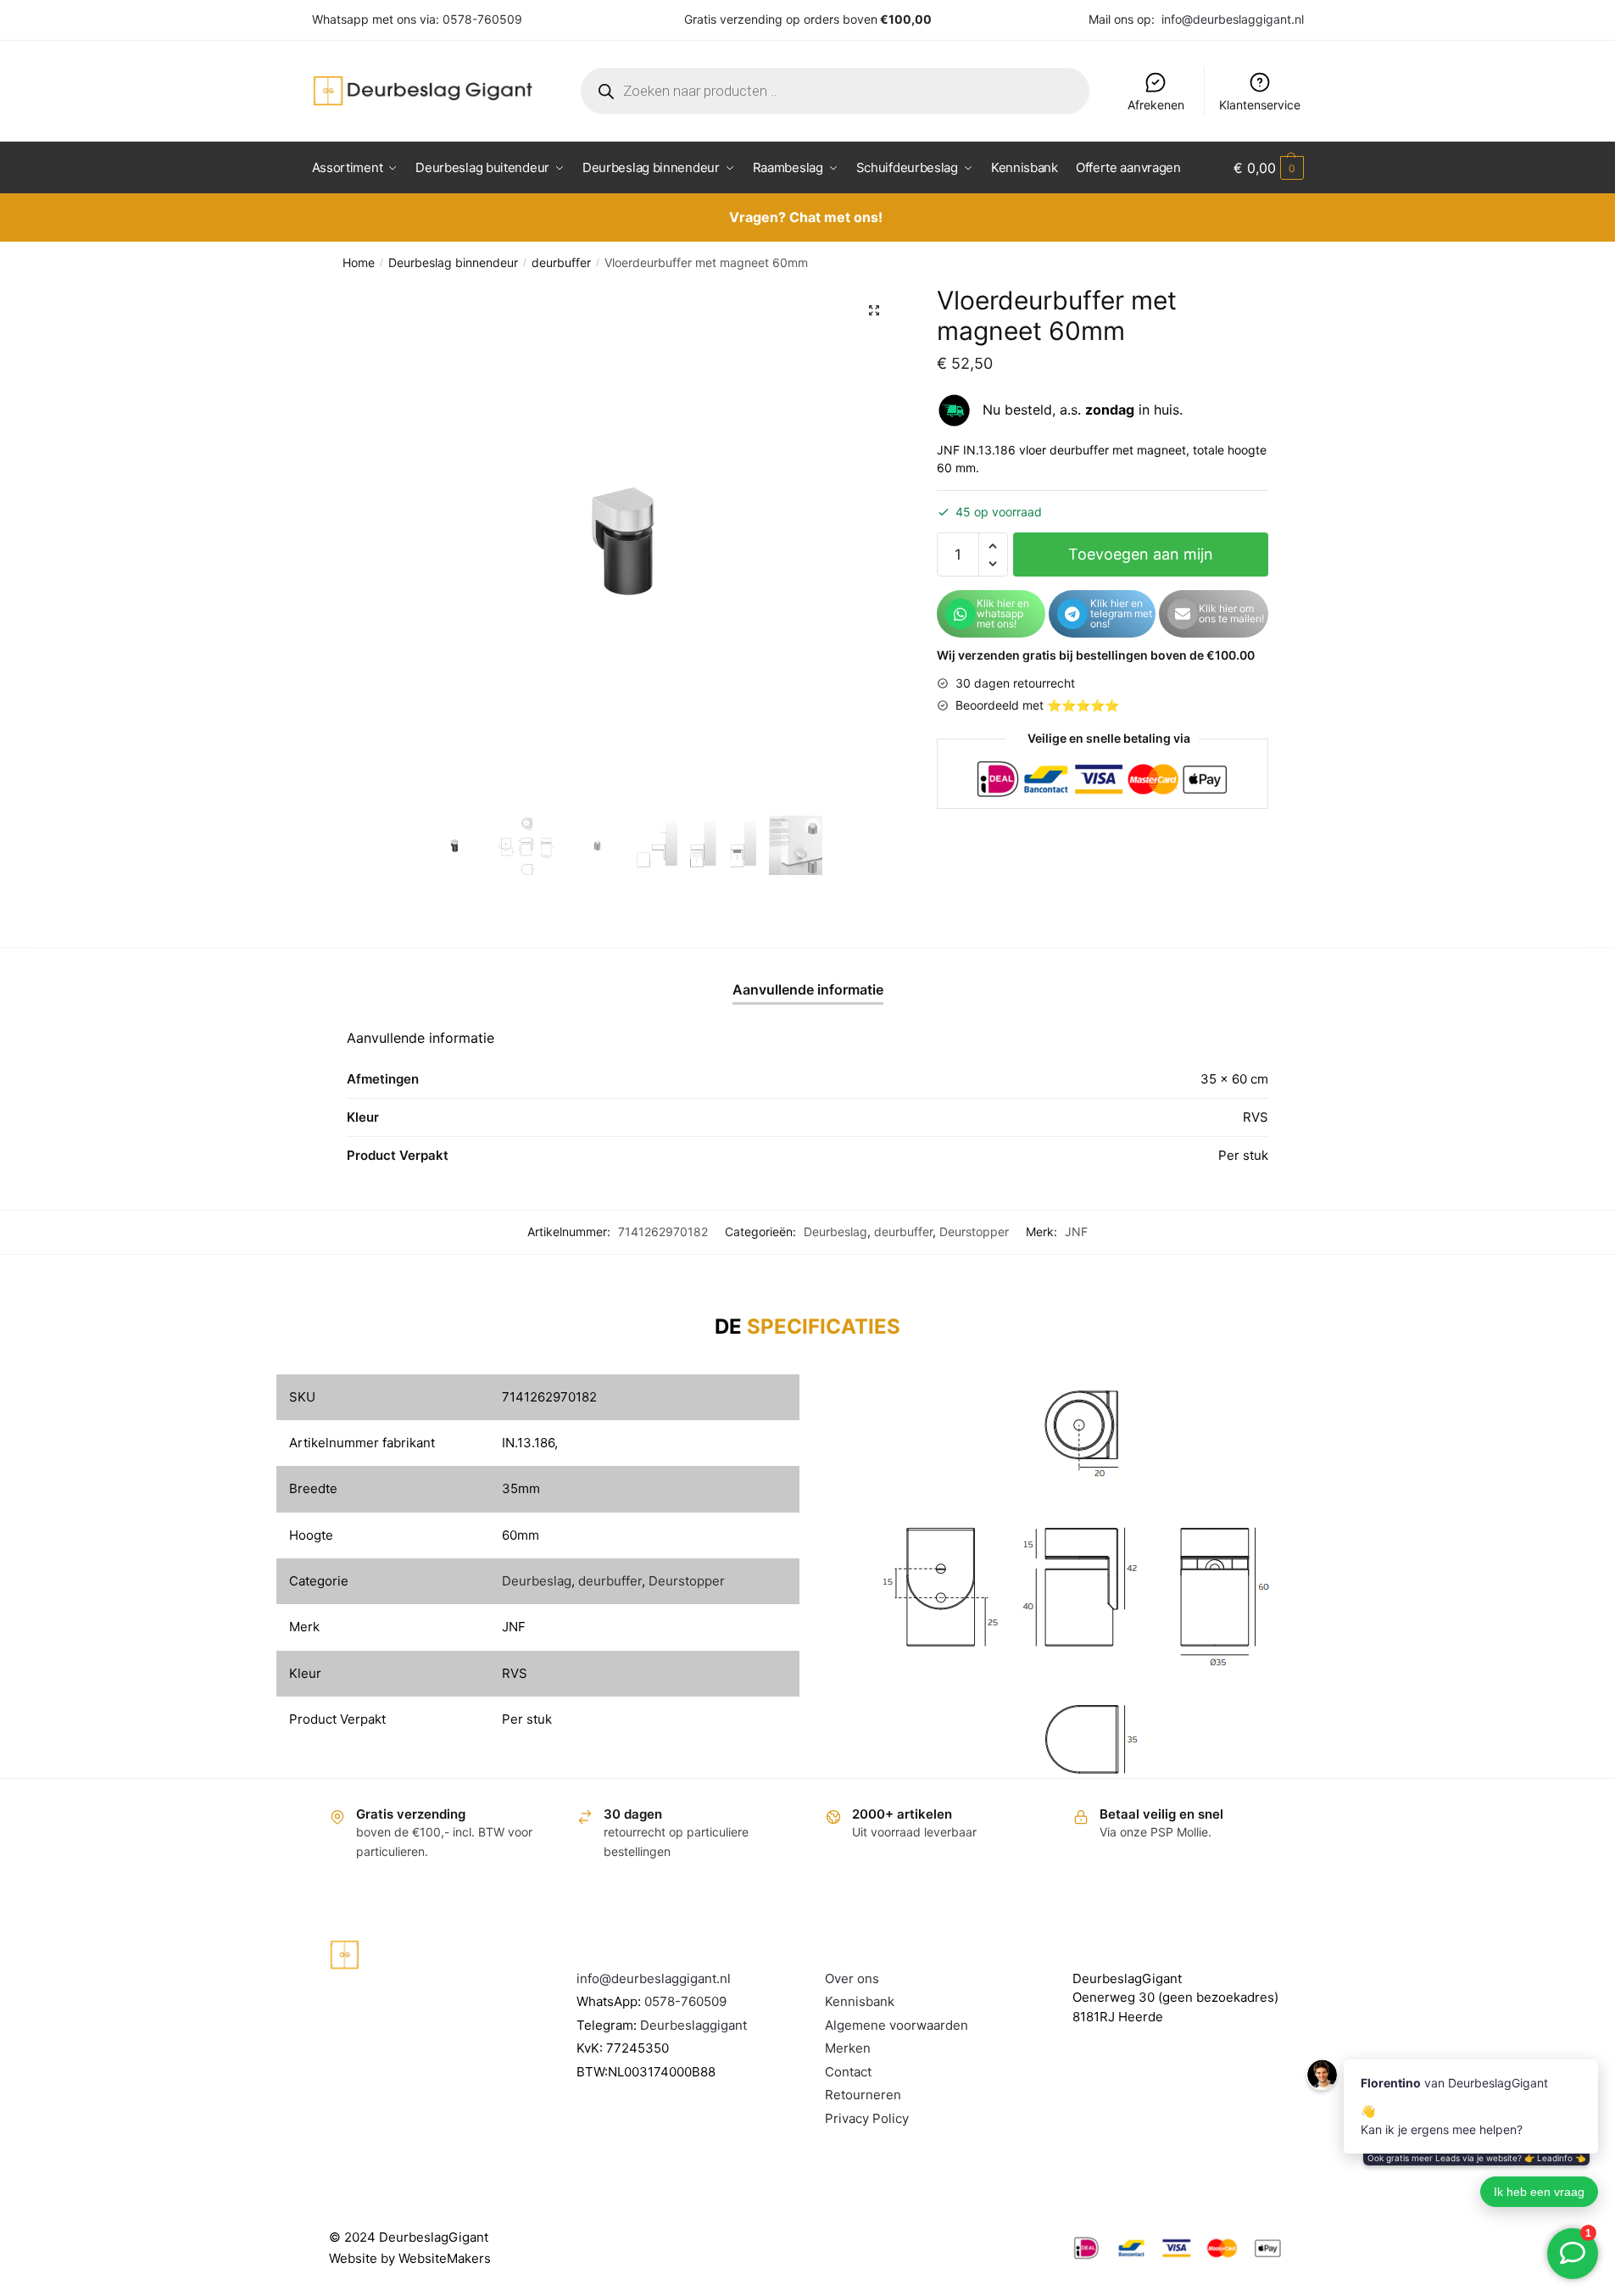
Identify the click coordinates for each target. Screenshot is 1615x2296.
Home (359, 262)
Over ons (852, 1978)
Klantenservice (1260, 105)
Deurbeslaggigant (693, 2025)
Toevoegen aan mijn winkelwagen (1141, 561)
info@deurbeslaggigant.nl (1233, 19)
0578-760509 (482, 19)
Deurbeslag (835, 1232)
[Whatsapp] (961, 614)
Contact (848, 2072)
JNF (1076, 1232)
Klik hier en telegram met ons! (1121, 613)
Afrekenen (1156, 105)
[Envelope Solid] (1183, 614)
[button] (874, 310)
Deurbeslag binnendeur (453, 262)
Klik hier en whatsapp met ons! (1003, 613)
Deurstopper (974, 1232)
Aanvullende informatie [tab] (808, 989)
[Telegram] (1072, 614)
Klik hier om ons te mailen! (1231, 613)
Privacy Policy (867, 2118)
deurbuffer (561, 262)
